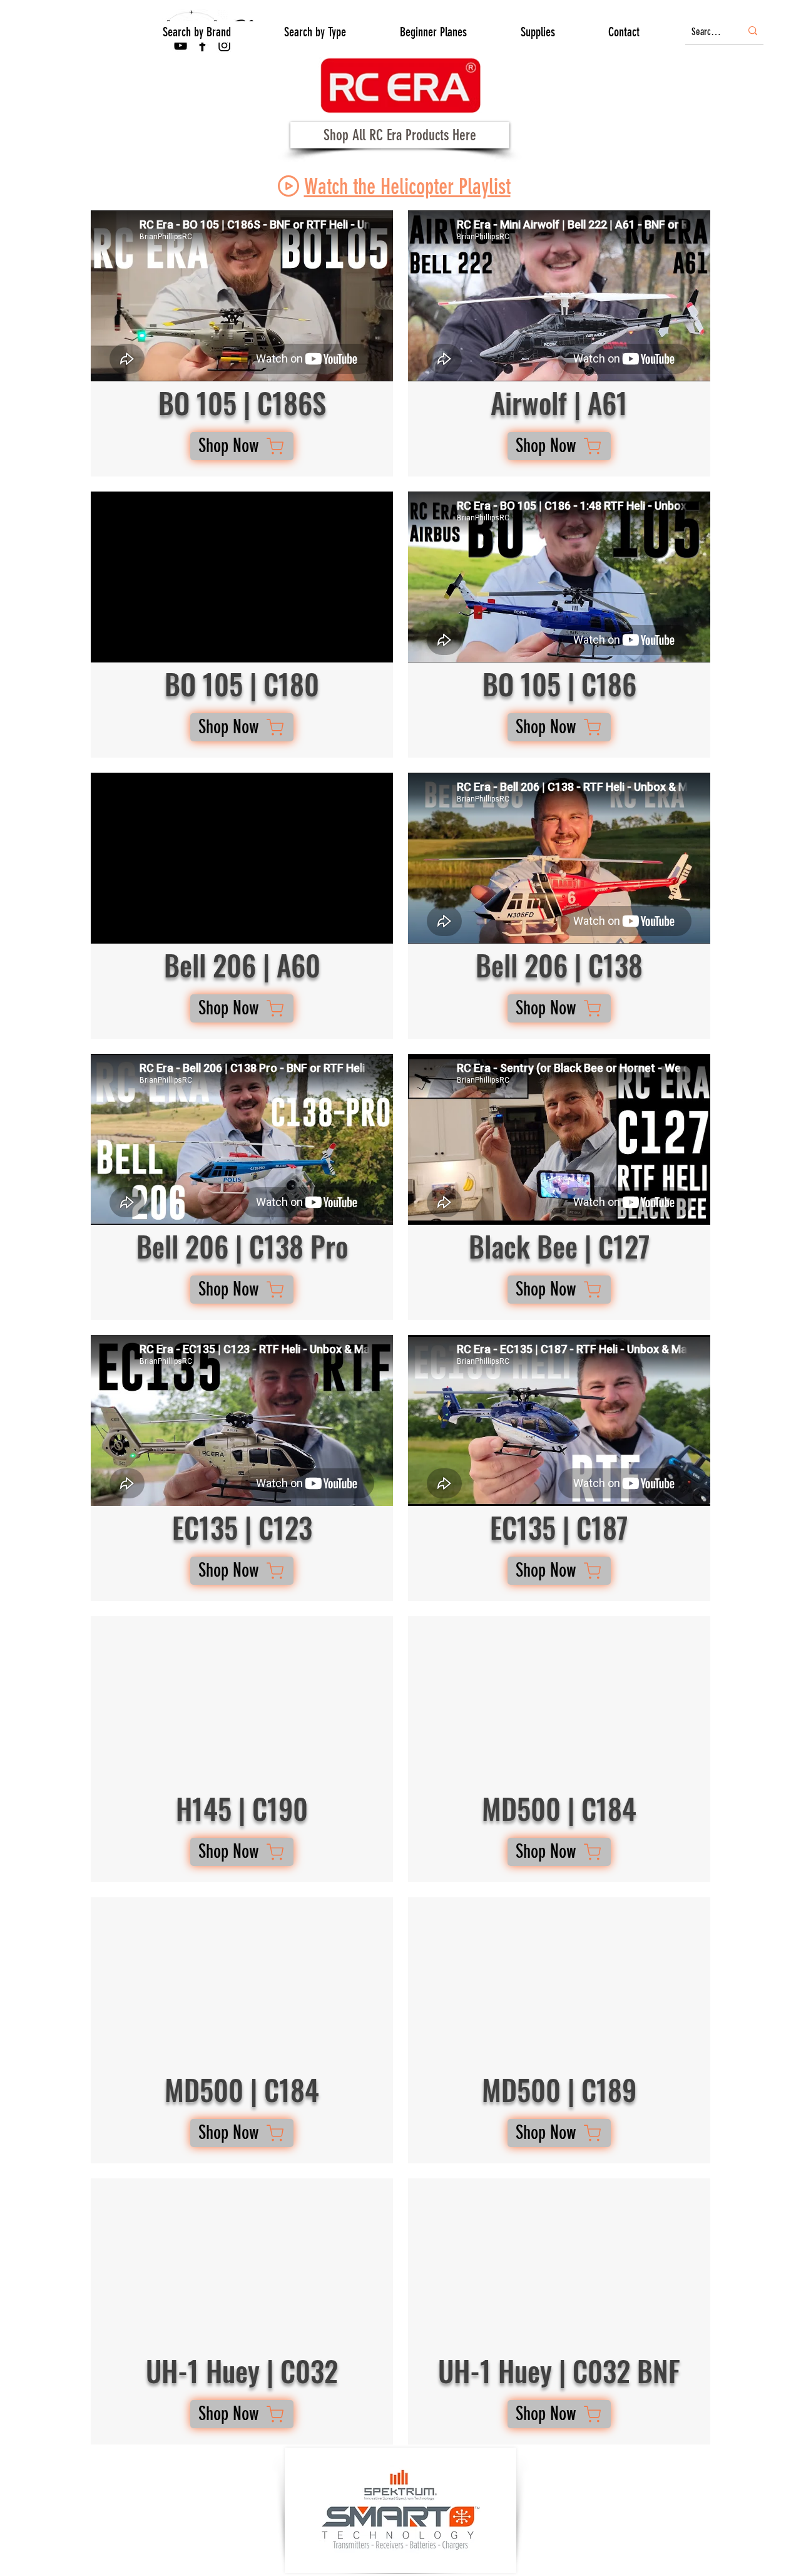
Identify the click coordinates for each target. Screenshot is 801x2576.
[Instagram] (224, 45)
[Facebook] (202, 45)
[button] (197, 32)
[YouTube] (181, 45)
